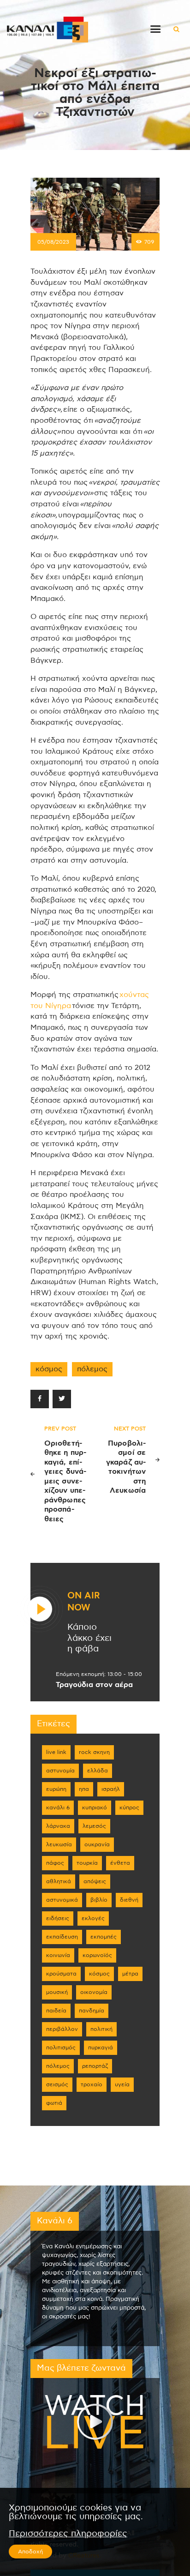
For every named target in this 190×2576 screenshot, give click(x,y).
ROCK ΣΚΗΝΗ (94, 1752)
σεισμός (57, 2084)
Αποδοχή (30, 2552)
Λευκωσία (59, 1844)
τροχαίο (92, 2084)
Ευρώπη (56, 1789)
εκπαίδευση (62, 1937)
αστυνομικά (62, 1900)
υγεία (122, 2084)
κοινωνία (58, 1955)
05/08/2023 (53, 242)
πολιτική (101, 2029)
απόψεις (95, 1881)
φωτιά (54, 2103)
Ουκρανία (97, 1844)
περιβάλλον (62, 2029)
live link (56, 1752)
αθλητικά (59, 1881)
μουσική (57, 1992)
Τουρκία (87, 1863)
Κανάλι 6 (58, 1807)
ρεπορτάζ (95, 2066)
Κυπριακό (95, 1807)
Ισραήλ (111, 1789)
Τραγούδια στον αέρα (94, 1685)
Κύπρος (129, 1807)
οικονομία (94, 1992)
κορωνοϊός (97, 1955)
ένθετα (120, 1863)
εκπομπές (104, 1937)
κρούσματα (61, 1974)
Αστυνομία (60, 1771)
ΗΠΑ (84, 1789)
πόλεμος (92, 1369)
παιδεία (56, 2011)
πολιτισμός (61, 2048)
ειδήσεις (58, 1918)
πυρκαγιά (101, 2048)
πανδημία (92, 2011)
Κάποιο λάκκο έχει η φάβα (89, 1638)
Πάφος (55, 1863)
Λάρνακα (58, 1826)
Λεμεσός (94, 1826)
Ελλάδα (98, 1771)
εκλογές (93, 1918)
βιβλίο (99, 1900)
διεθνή (129, 1900)
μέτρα (130, 1974)
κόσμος (49, 1369)
